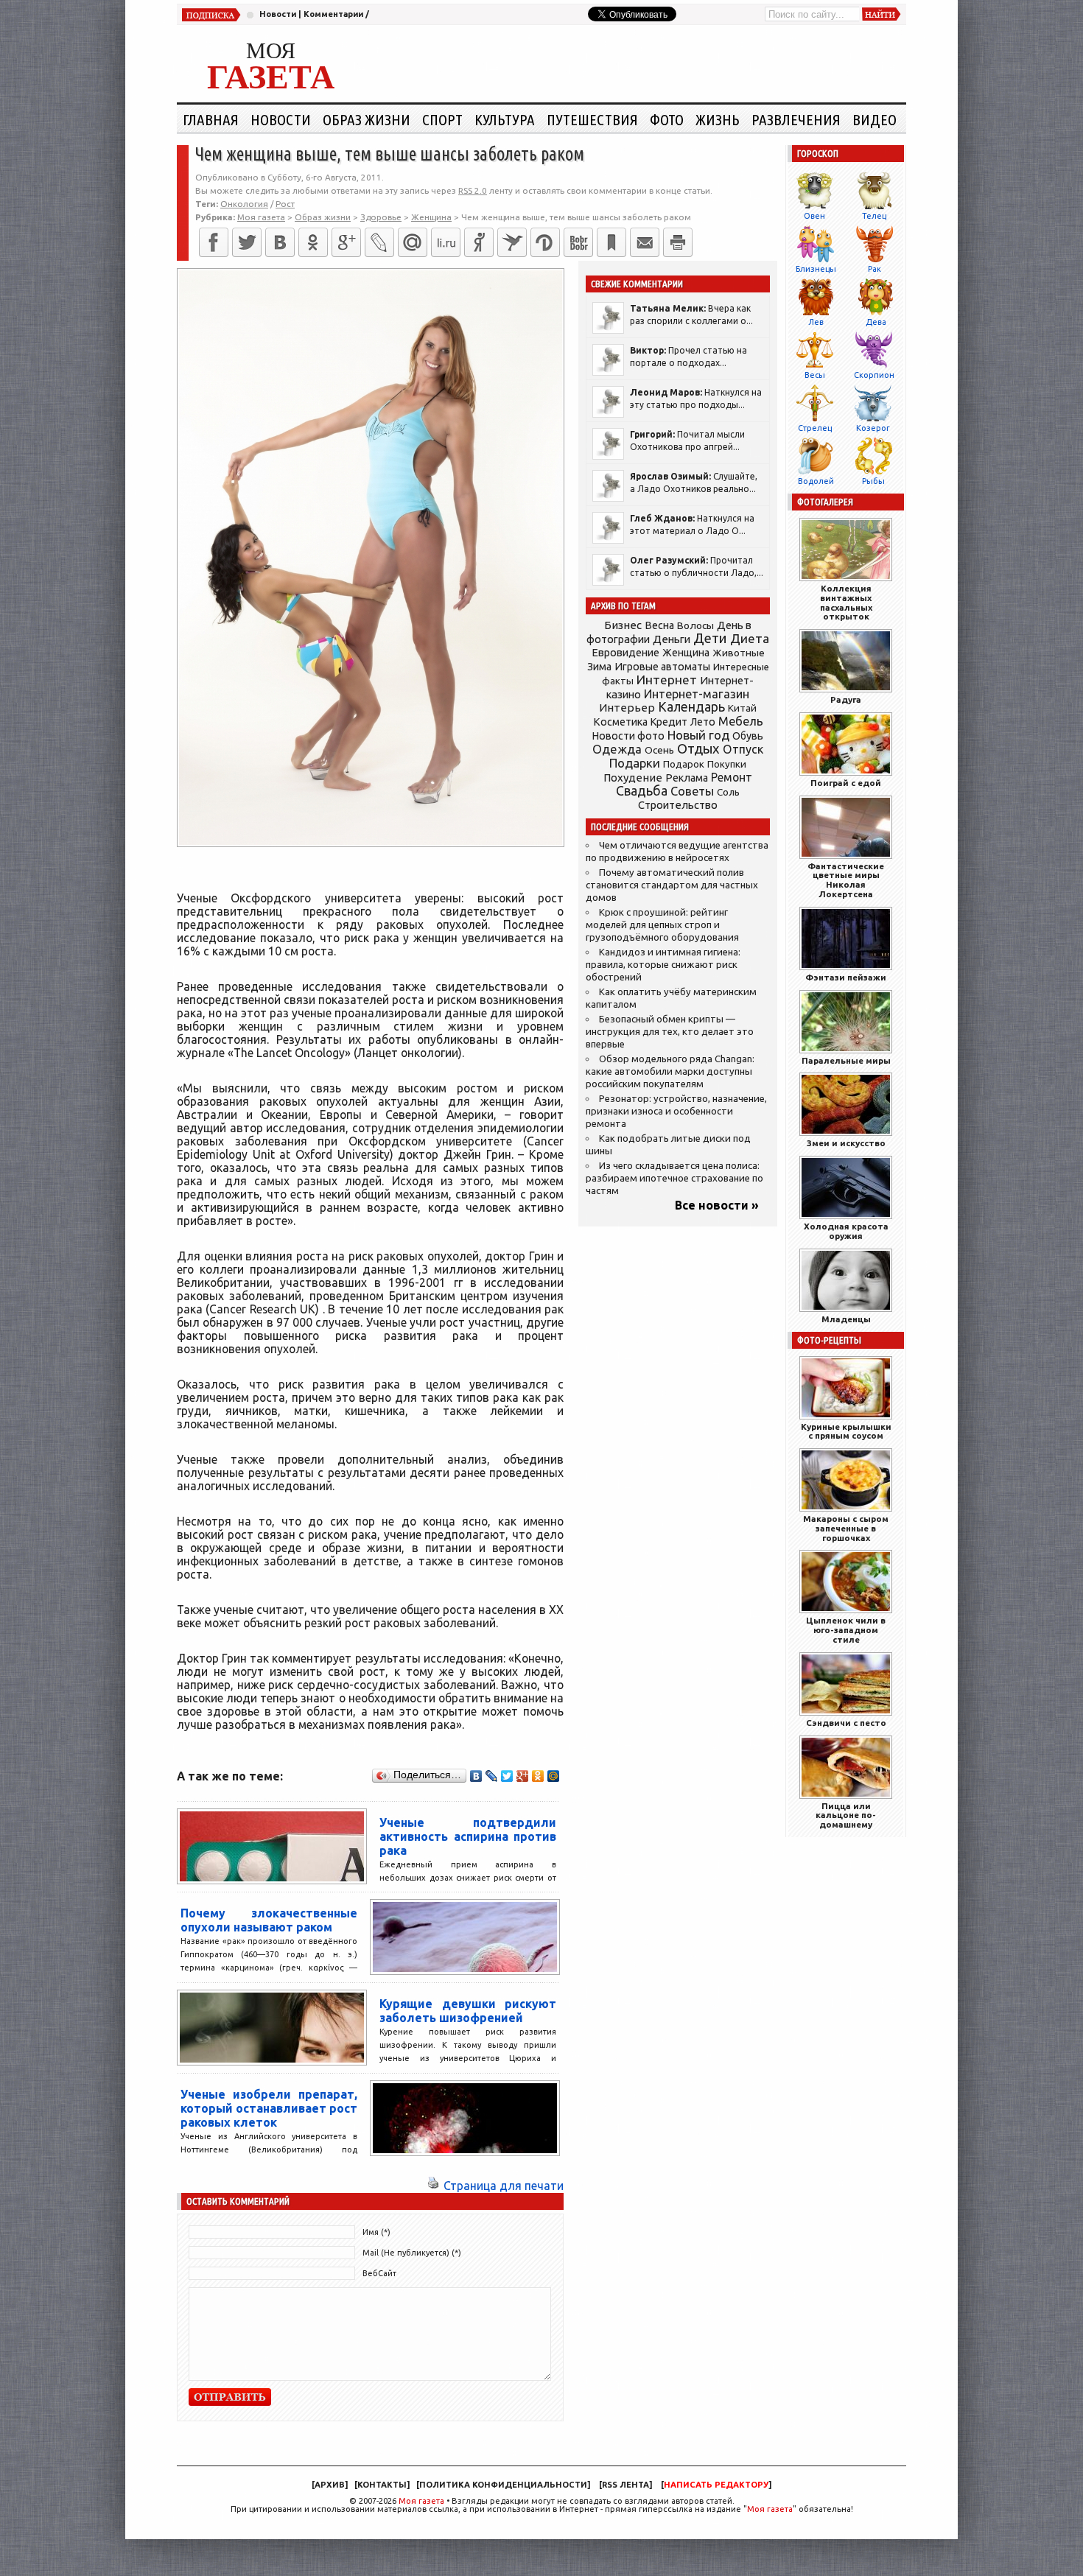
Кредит (669, 722)
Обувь (748, 736)
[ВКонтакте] (280, 242)
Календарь (691, 706)
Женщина (686, 653)
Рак (875, 269)
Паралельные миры (846, 1060)
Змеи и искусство (846, 1143)
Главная (211, 119)
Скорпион (874, 375)
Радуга (846, 699)
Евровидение (625, 652)
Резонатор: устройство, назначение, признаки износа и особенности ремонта (676, 1111)
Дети (710, 638)
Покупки (727, 764)
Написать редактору (716, 2485)
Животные (739, 653)
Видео (875, 119)
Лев (816, 322)
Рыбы (873, 481)
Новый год (698, 735)
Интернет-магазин (697, 694)
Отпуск (743, 749)
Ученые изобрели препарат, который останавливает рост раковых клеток (269, 2108)
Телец (874, 216)
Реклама (687, 778)
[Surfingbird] (512, 242)
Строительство (678, 805)
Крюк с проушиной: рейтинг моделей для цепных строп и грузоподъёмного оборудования (662, 925)
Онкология (244, 204)
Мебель (741, 721)
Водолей (816, 481)
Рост (285, 204)
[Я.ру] (479, 242)
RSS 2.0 (473, 190)
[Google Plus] (523, 1776)
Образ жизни (367, 119)
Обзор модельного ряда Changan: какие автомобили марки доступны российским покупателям (670, 1071)
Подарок (684, 764)
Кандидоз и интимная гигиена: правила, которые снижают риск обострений (663, 965)
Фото (667, 119)
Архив (330, 2485)
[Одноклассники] (313, 242)
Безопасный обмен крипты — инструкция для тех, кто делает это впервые (670, 1032)
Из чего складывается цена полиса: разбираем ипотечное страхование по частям (674, 1178)
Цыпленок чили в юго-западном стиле (846, 1630)
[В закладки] (611, 242)
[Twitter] (247, 242)
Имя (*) (376, 2232)
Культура (505, 119)
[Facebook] (214, 242)
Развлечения (796, 119)
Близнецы (816, 269)
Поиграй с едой (846, 783)
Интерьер (627, 708)
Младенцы (846, 1319)
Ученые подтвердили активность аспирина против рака (468, 1836)
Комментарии (333, 14)
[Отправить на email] (645, 242)
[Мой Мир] (554, 1776)
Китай (742, 708)
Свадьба (642, 791)
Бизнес (623, 625)
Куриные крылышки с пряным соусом (846, 1431)
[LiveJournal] (379, 242)
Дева (876, 322)
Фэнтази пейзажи (846, 977)
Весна (659, 625)
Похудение (633, 778)
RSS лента (625, 2485)
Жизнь (718, 119)
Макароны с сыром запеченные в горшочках (846, 1528)
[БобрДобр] (578, 242)
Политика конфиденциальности (503, 2485)
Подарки (635, 763)
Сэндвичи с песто (846, 1723)
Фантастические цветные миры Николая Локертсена (846, 880)
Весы (815, 375)
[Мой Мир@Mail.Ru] (413, 242)
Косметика (620, 722)
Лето (703, 722)
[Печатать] (678, 242)
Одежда (617, 749)
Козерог (873, 428)
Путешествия (592, 119)
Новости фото (628, 736)
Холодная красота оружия (846, 1231)
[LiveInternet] (446, 242)
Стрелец (815, 428)
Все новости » (717, 1205)
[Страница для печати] (433, 2186)
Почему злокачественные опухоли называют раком (269, 1920)
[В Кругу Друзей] (545, 242)
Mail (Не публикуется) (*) (412, 2253)
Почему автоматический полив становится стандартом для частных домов (672, 885)
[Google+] (346, 242)
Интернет (667, 680)
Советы (692, 791)
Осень (659, 750)
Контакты (382, 2485)
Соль (728, 792)
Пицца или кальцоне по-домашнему (846, 1815)
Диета (750, 638)
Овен (814, 216)
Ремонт (732, 777)
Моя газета (421, 2501)
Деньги (672, 639)
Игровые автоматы (662, 667)
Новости (278, 14)
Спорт (442, 119)
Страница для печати (504, 2186)
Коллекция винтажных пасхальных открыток (846, 602)
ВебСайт (379, 2273)
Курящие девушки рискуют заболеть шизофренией (468, 2011)
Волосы (695, 625)
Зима (599, 667)
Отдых (698, 749)
